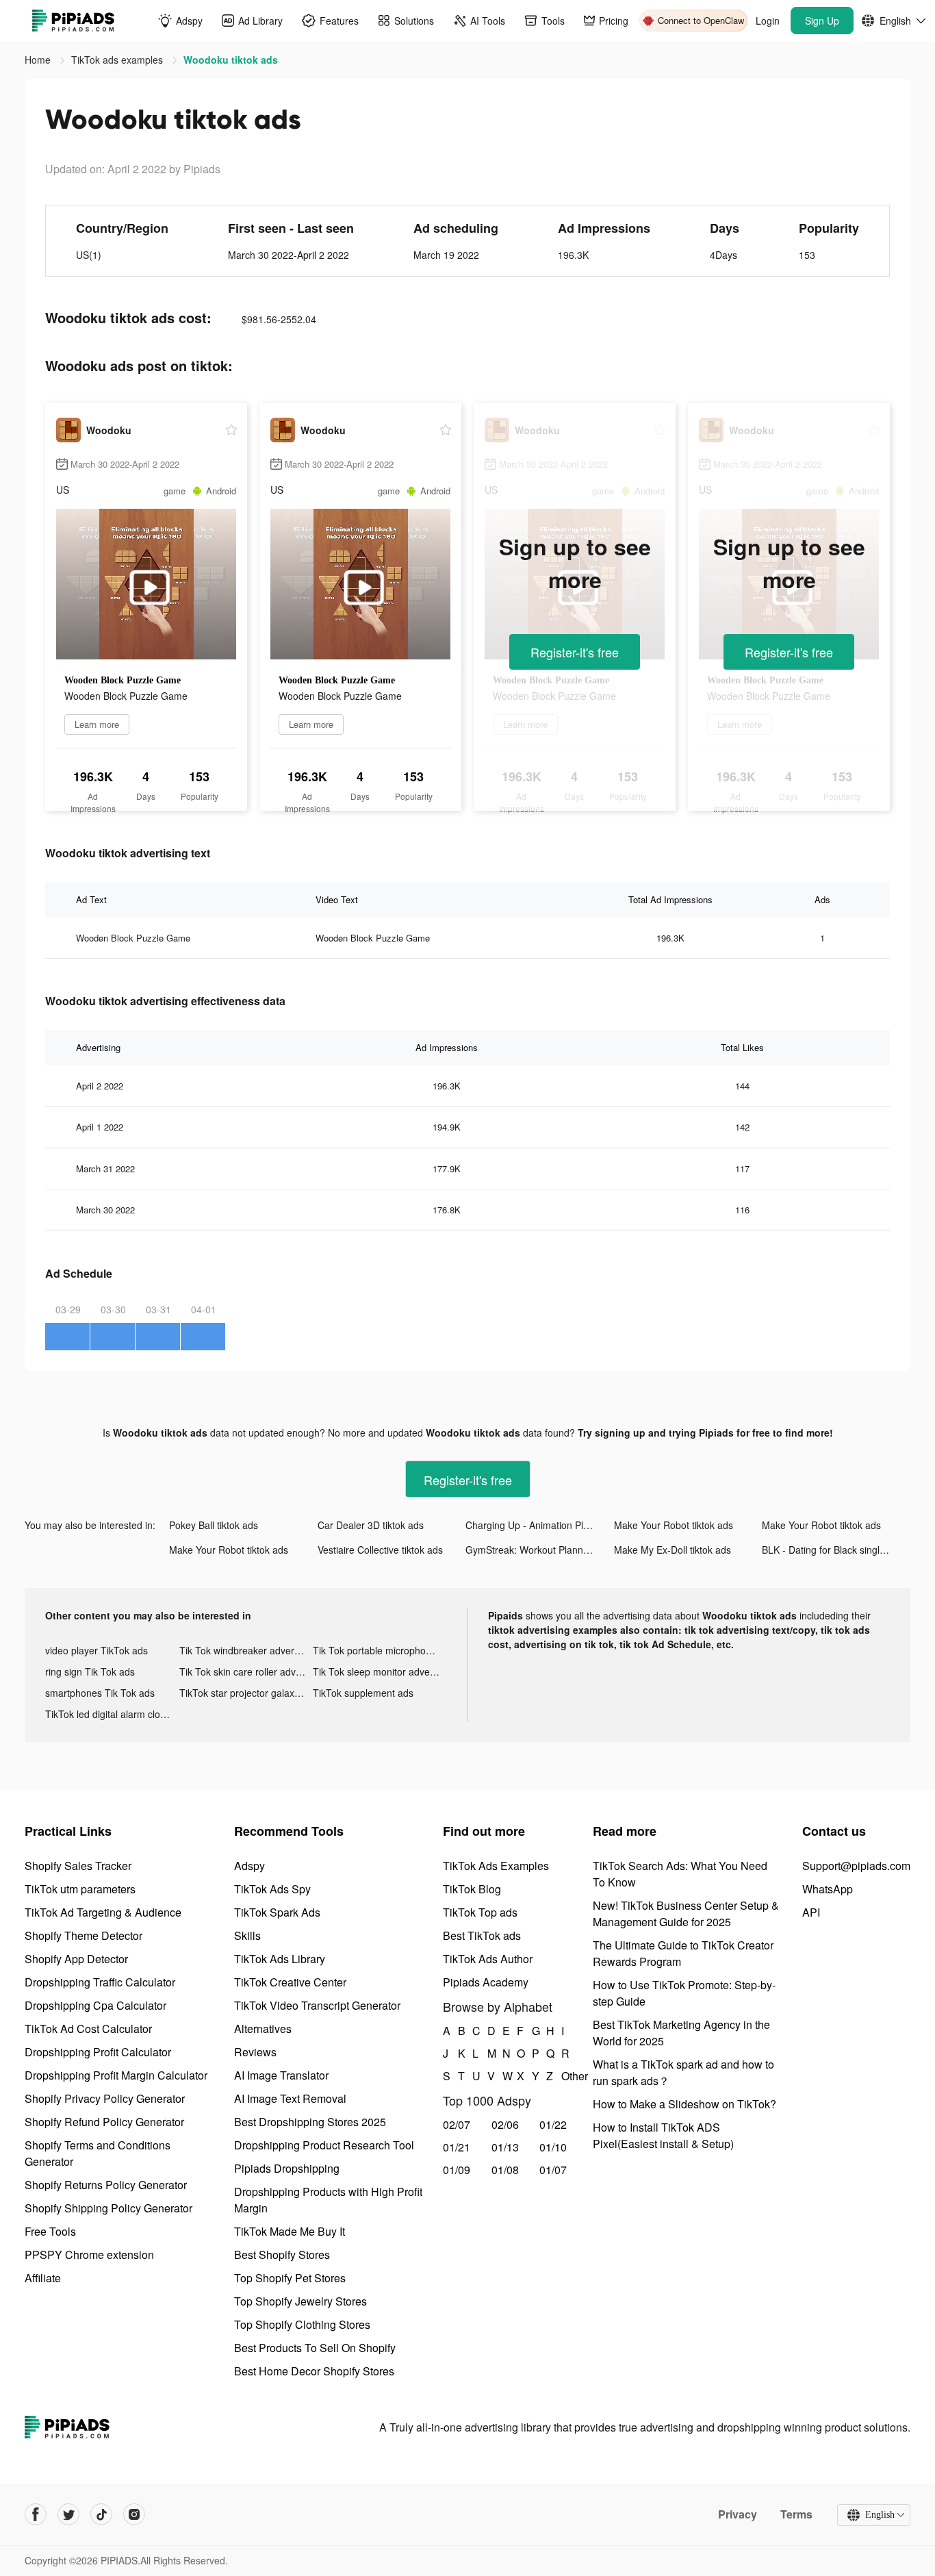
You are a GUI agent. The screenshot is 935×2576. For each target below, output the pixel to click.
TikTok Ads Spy (272, 1889)
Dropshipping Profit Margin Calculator (116, 2075)
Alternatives (263, 2029)
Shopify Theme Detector (84, 1935)
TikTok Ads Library (280, 1959)
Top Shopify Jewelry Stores (300, 2301)
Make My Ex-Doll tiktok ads (673, 1550)
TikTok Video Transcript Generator (317, 2005)
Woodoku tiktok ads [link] (231, 60)
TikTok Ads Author (488, 1959)
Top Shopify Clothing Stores (302, 2324)
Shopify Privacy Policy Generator (105, 2098)
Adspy (249, 1866)
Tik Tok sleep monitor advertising (380, 1671)
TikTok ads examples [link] (118, 60)
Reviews (255, 2052)
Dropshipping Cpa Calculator (95, 2005)
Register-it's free (575, 652)
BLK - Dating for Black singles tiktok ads (836, 1550)
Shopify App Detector (76, 1959)
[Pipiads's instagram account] (134, 2514)
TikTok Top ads (480, 1912)
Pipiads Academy (486, 1982)
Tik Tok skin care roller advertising (246, 1671)
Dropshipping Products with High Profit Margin (328, 2200)
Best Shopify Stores (282, 2255)
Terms (796, 2514)
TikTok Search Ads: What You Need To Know (680, 1874)
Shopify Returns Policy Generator (106, 2185)
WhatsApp (828, 1889)
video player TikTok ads (97, 1650)
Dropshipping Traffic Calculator (100, 1982)
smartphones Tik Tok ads (100, 1693)
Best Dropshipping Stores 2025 (310, 2122)
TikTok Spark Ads (277, 1912)
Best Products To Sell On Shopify (315, 2348)
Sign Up (822, 21)
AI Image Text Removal (290, 2098)
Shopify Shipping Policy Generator (108, 2208)
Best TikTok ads (482, 1935)
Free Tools (50, 2231)
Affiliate (43, 2278)
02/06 (505, 2124)
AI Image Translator (281, 2075)
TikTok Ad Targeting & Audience (103, 1912)
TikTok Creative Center (290, 1982)
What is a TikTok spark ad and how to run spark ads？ (683, 2072)
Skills (247, 1935)
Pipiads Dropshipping (287, 2168)
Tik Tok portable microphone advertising (380, 1650)
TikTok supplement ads (363, 1693)
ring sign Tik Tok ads (90, 1671)
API (811, 1912)
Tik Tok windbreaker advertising (246, 1650)
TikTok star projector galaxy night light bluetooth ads (246, 1693)
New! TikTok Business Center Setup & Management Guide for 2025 (686, 1914)
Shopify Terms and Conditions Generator (98, 2153)
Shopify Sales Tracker (78, 1866)
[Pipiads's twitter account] (68, 2514)
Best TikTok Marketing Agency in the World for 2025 (681, 2033)
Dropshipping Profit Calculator (98, 2052)
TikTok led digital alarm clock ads (112, 1714)
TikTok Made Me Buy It (290, 2231)
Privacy (738, 2514)
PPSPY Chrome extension (89, 2255)
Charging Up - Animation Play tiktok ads (540, 1525)
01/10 (553, 2147)
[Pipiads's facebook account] (36, 2514)
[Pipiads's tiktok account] (101, 2514)
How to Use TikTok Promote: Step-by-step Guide (684, 1993)
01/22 (553, 2124)
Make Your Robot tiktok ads (674, 1525)
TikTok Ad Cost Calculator (88, 2029)
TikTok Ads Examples (496, 1866)
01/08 (505, 2170)
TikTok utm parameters (80, 1889)
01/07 (553, 2170)
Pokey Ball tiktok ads (214, 1525)
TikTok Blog (472, 1889)
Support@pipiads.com (856, 1866)
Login (768, 21)
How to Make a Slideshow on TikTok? (684, 2104)
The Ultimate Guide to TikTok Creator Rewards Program (683, 1953)
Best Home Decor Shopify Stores (314, 2371)
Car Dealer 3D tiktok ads (371, 1525)
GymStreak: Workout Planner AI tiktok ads (540, 1550)
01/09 (457, 2170)
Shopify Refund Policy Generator (104, 2122)
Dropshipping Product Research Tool (324, 2145)
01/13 (505, 2147)
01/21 (457, 2147)
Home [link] (39, 60)
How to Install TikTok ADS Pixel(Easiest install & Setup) (663, 2135)
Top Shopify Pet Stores (290, 2278)
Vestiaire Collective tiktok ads (380, 1550)
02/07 (457, 2124)
